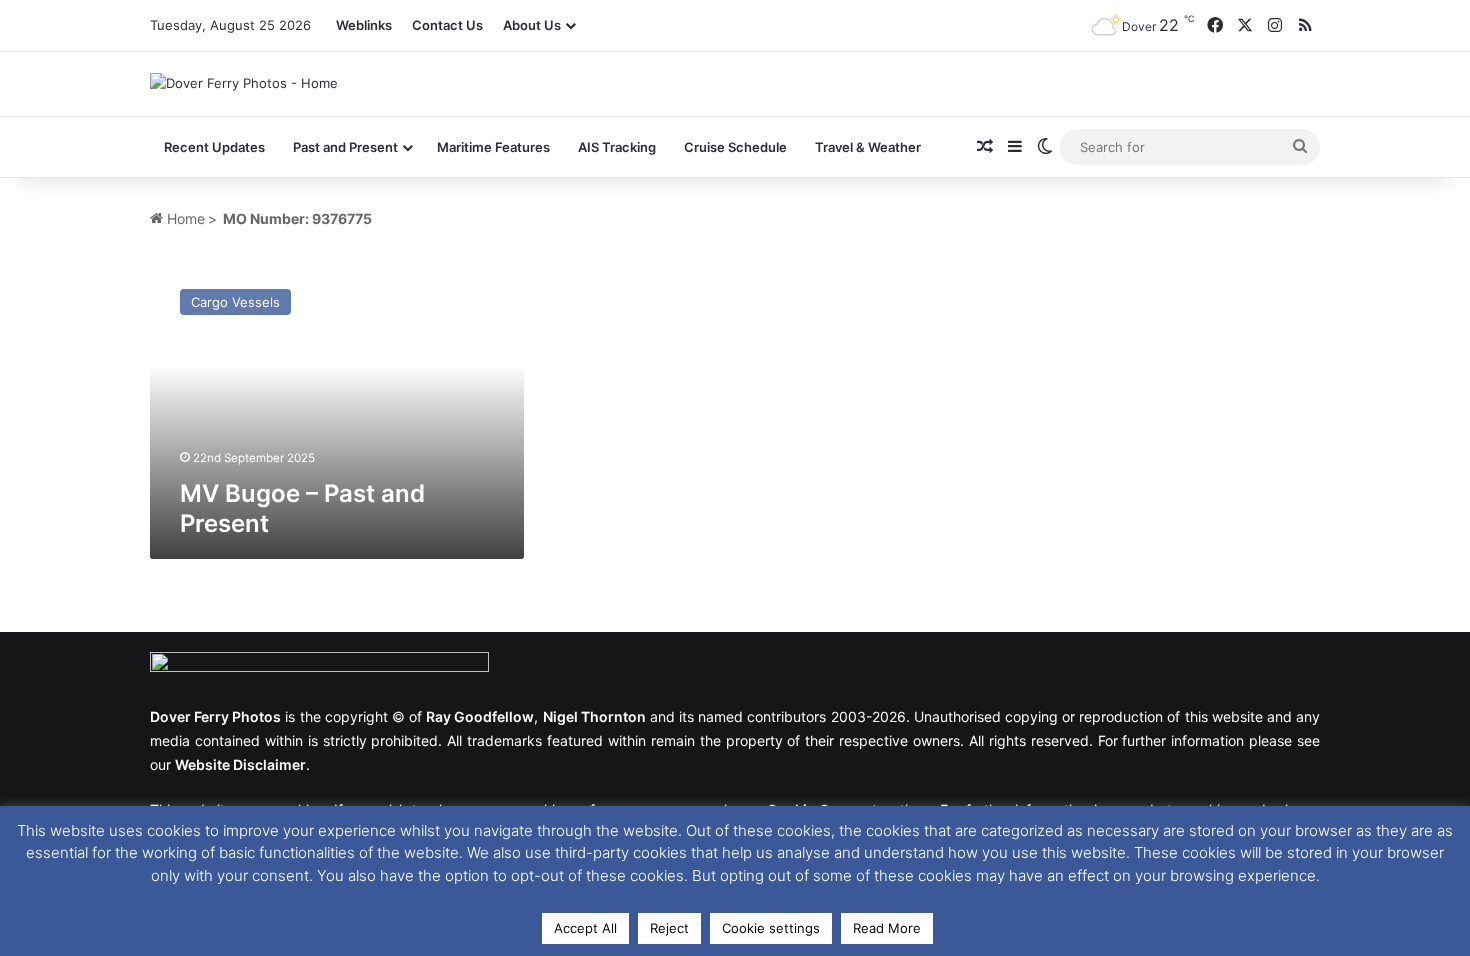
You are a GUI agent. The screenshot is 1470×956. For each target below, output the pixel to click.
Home (184, 218)
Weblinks (364, 25)
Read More (887, 928)
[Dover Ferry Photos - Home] (244, 83)
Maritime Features (493, 147)
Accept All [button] (585, 928)
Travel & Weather (868, 147)
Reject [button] (669, 928)
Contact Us (447, 25)
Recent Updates (214, 147)
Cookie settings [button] (771, 928)
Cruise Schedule (735, 147)
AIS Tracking (617, 147)
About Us (532, 25)
